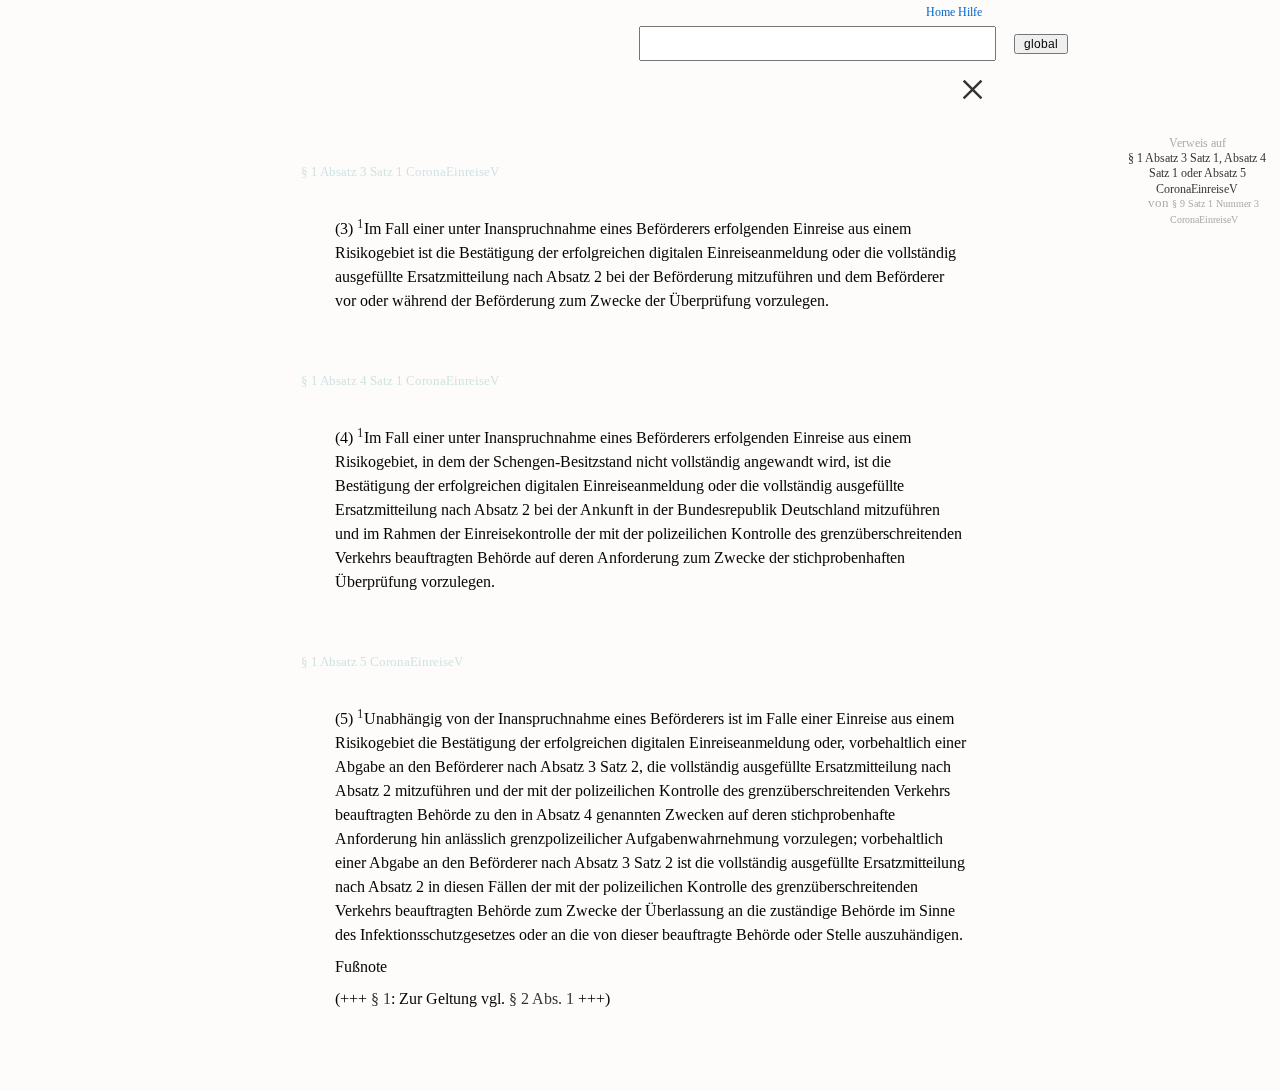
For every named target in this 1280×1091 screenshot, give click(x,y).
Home (940, 12)
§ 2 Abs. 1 (541, 998)
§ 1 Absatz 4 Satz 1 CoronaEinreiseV (400, 382)
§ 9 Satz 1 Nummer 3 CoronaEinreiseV (1215, 211)
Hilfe (970, 12)
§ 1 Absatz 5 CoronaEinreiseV (382, 663)
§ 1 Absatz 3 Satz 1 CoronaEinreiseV (400, 173)
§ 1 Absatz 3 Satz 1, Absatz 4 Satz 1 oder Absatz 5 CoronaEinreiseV (1197, 173)
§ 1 (381, 998)
